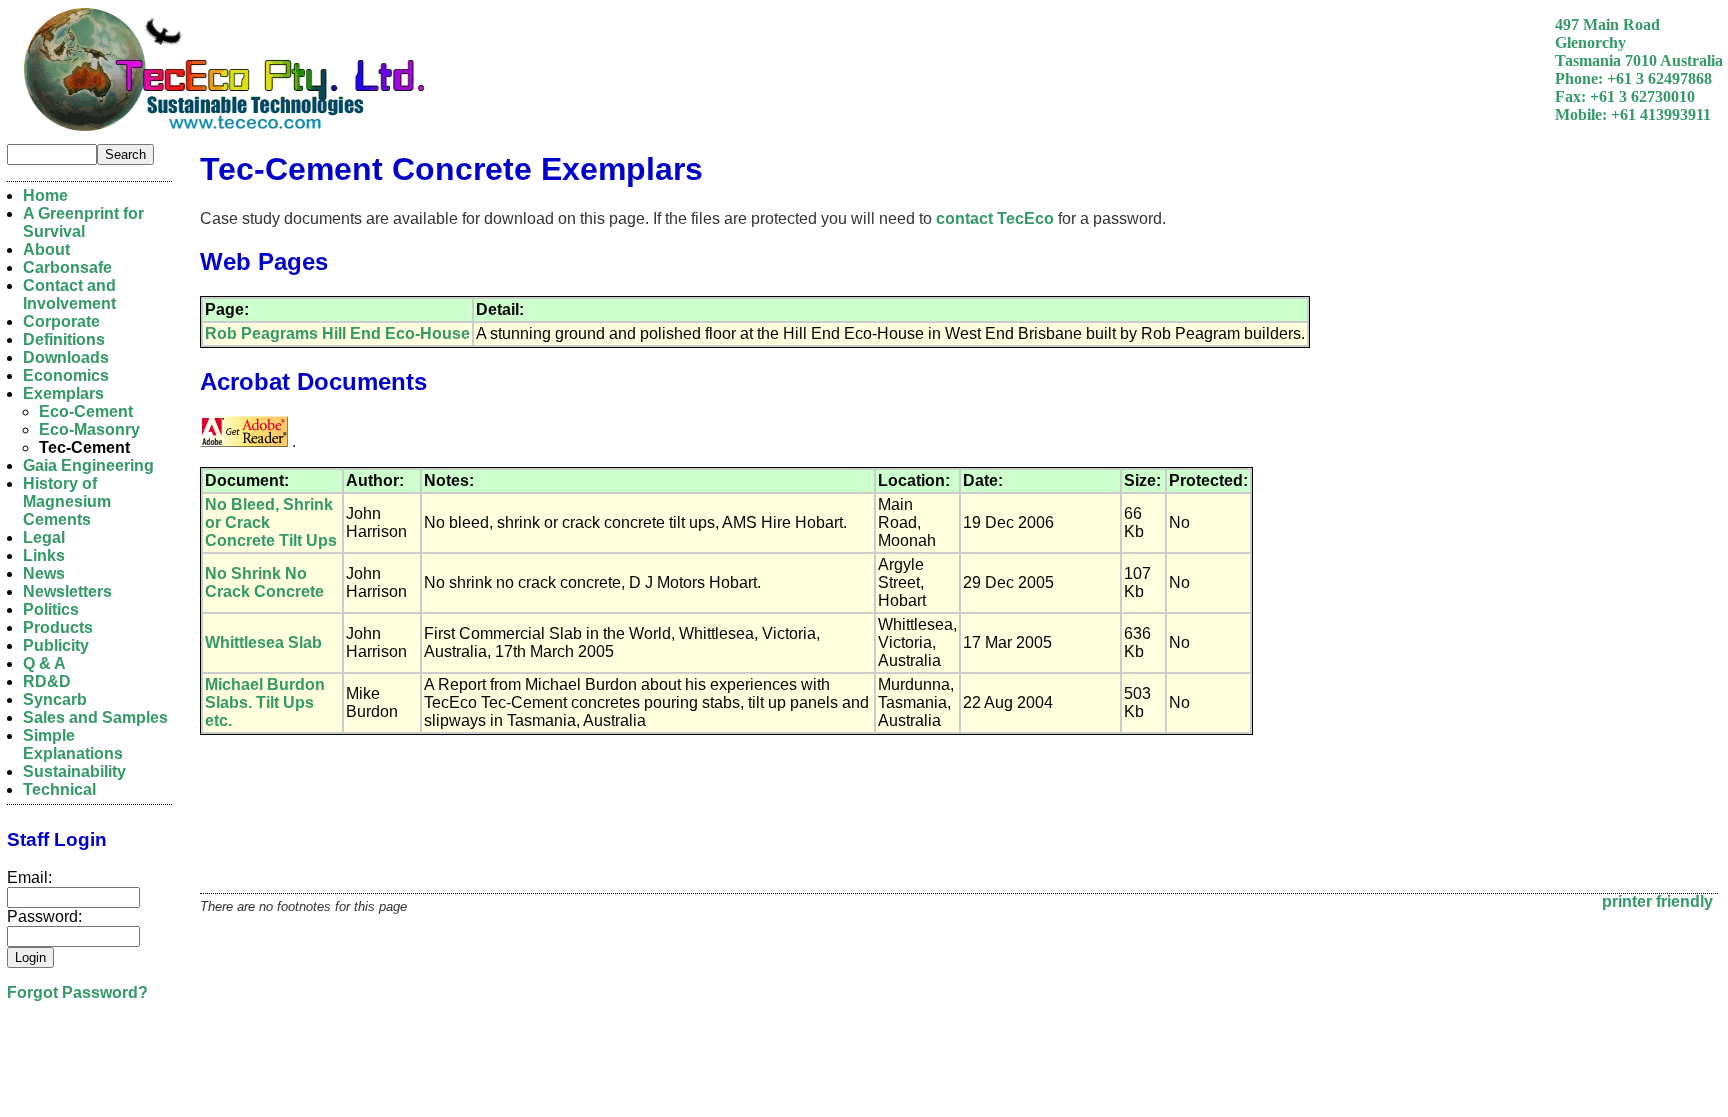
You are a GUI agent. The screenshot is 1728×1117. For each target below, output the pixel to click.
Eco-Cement (86, 411)
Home (45, 195)
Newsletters (67, 591)
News (44, 573)
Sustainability (74, 771)
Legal (44, 537)
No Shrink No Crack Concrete (264, 582)
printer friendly (1657, 901)
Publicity (56, 645)
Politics (51, 609)
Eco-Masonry (89, 429)
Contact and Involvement (69, 294)
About (46, 249)
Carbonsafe (67, 267)
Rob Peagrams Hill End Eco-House (337, 333)
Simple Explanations (73, 744)
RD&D (47, 681)
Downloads (66, 357)
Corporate (61, 321)
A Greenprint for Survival (83, 222)
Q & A (44, 663)
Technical (59, 789)
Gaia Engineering (88, 465)
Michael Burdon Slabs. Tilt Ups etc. (265, 702)
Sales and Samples (95, 717)
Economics (66, 375)
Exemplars (63, 393)
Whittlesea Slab (263, 642)
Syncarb (55, 699)
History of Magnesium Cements (67, 501)
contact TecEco (995, 218)
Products (58, 627)
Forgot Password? (77, 992)
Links (44, 555)
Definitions (64, 339)
